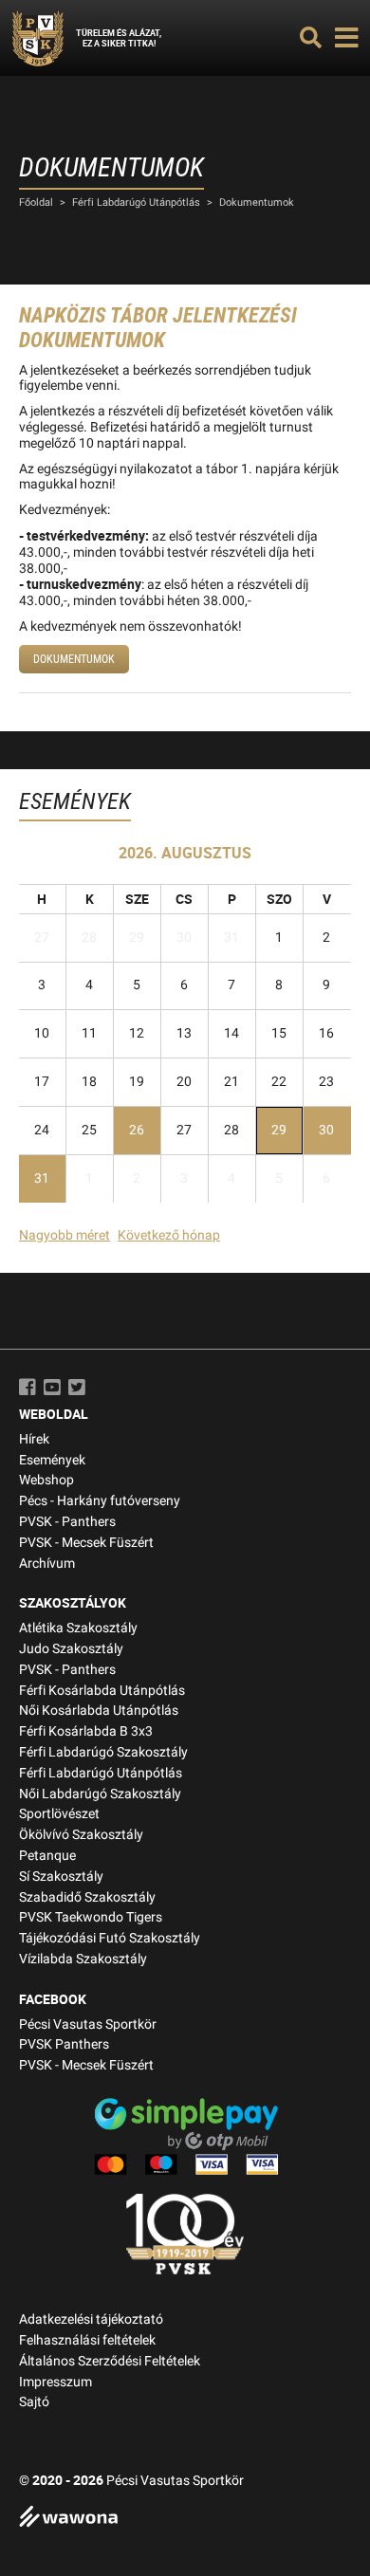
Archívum (47, 1564)
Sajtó (34, 2402)
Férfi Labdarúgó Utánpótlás (136, 202)
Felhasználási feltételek (87, 2340)
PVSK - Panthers (67, 1522)
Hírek (34, 1439)
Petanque (47, 1856)
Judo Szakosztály (71, 1649)
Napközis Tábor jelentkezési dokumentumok (158, 328)
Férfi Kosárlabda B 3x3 (86, 1731)
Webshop (46, 1480)
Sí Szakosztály (61, 1877)
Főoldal (36, 202)
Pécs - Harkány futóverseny (100, 1501)
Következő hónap (169, 1235)
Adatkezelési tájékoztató (91, 2319)
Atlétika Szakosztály (78, 1628)
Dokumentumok (257, 202)
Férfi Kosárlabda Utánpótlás (102, 1691)
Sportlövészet (59, 1814)
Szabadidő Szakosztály (87, 1897)
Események (52, 1460)
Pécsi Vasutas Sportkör (88, 2024)
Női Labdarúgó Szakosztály (100, 1794)
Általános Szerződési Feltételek (110, 2361)
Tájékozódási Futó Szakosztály (110, 1938)
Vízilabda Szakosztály (83, 1959)
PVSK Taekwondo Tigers (91, 1917)
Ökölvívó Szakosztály (81, 1835)
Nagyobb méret (65, 1235)
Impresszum (55, 2382)
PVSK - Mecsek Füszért (86, 1543)
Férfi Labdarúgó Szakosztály (103, 1752)
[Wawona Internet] (185, 2519)
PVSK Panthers (64, 2044)
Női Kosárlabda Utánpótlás (99, 1711)
